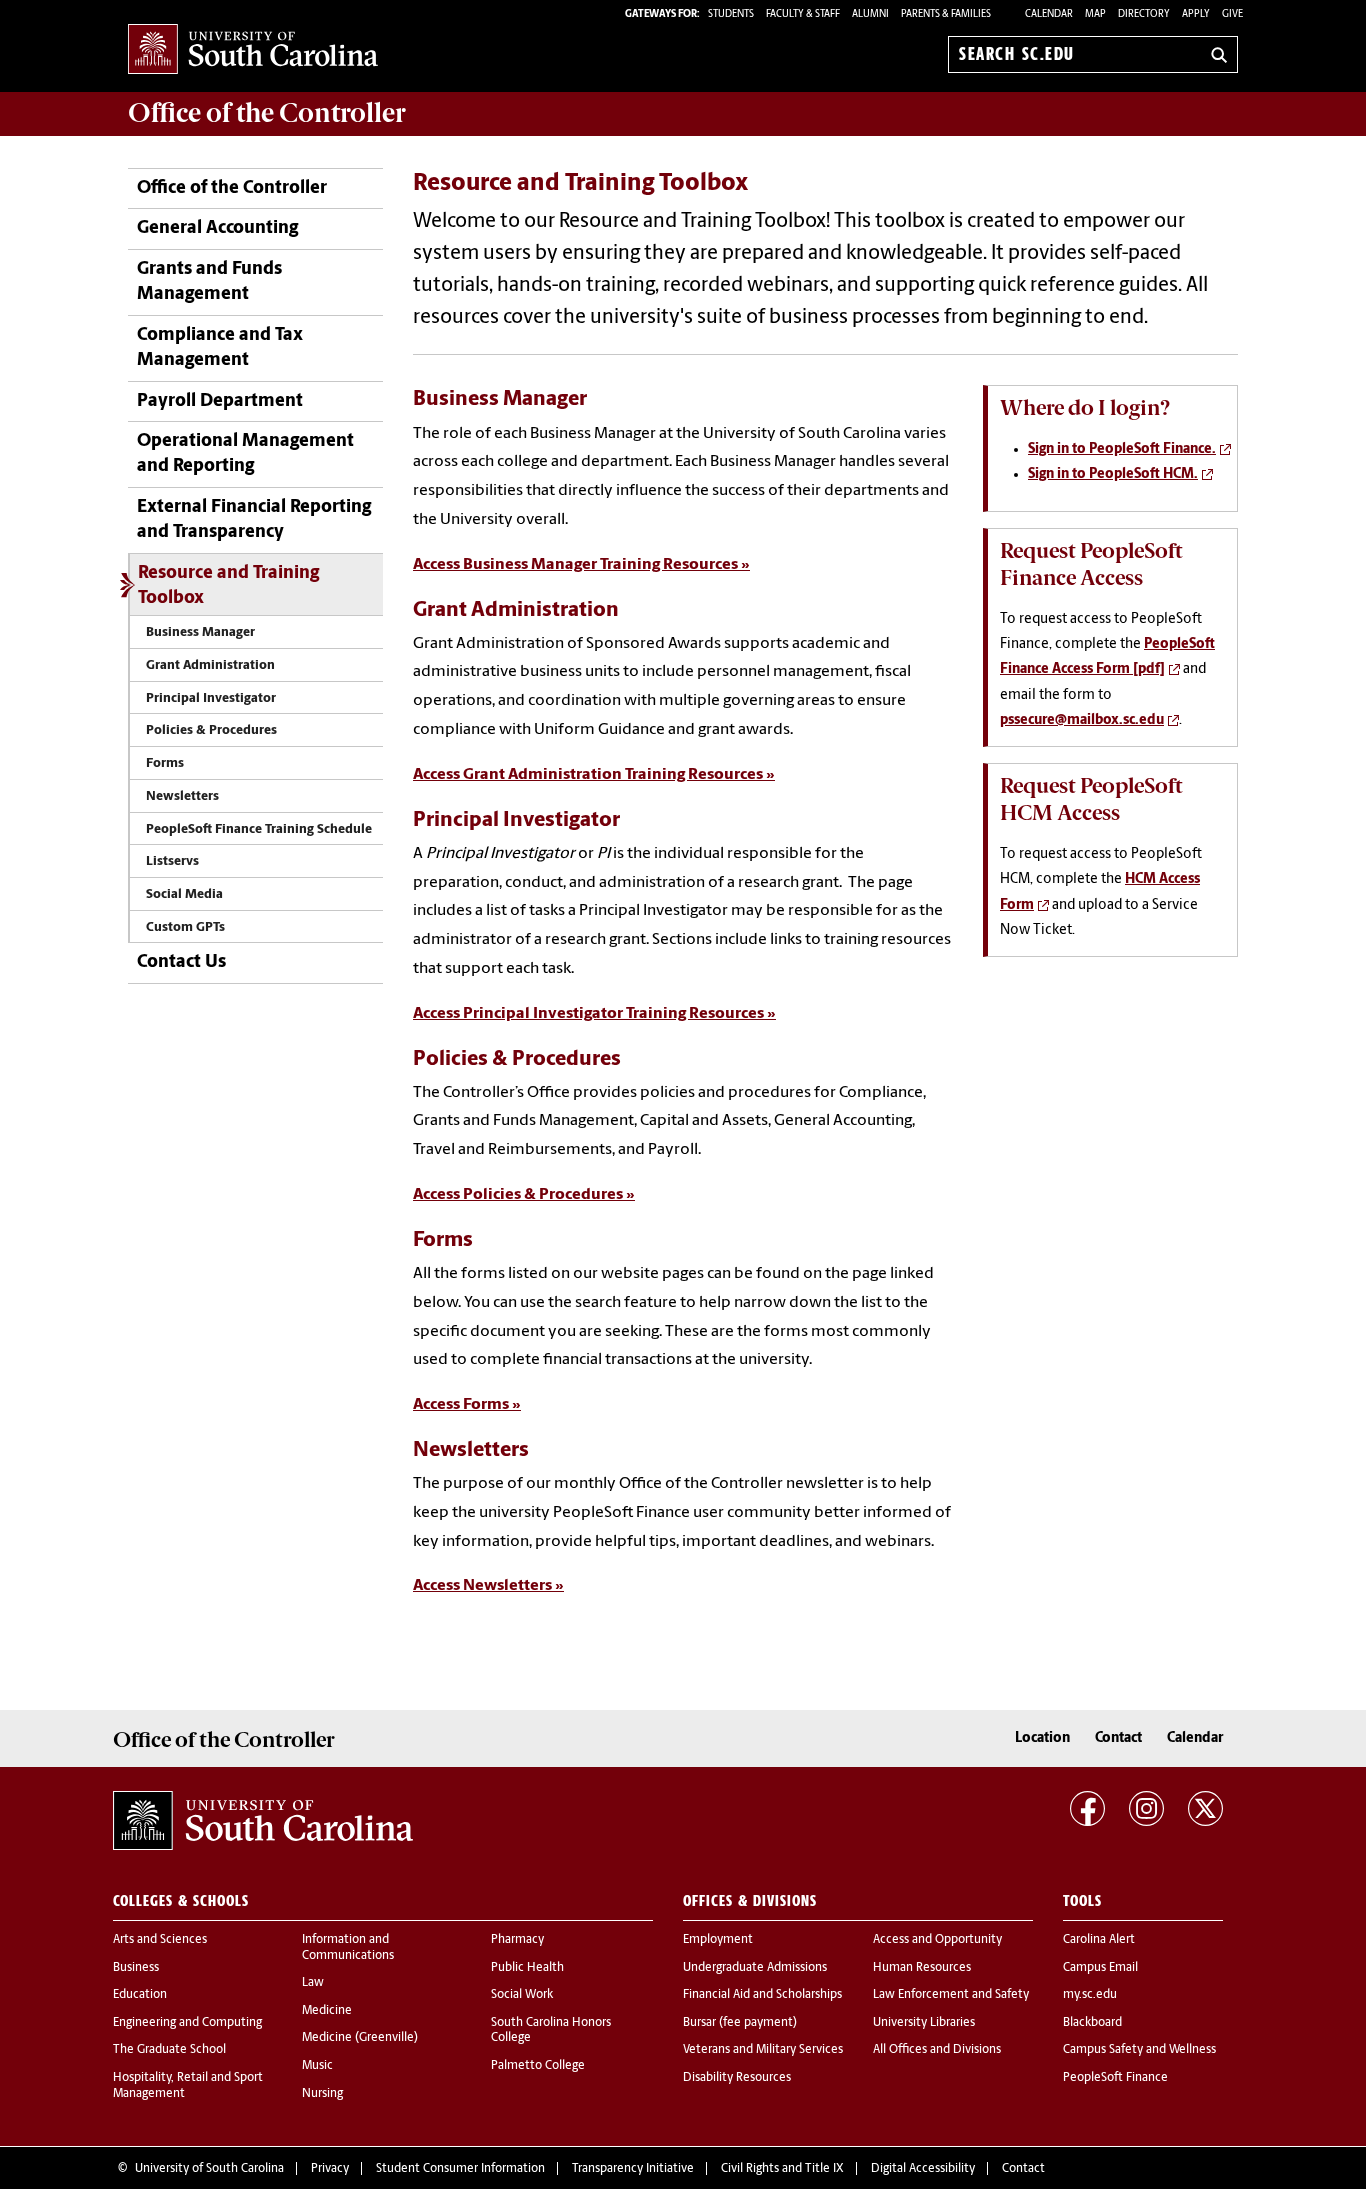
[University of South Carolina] (263, 1821)
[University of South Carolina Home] (253, 50)
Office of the (267, 113)
